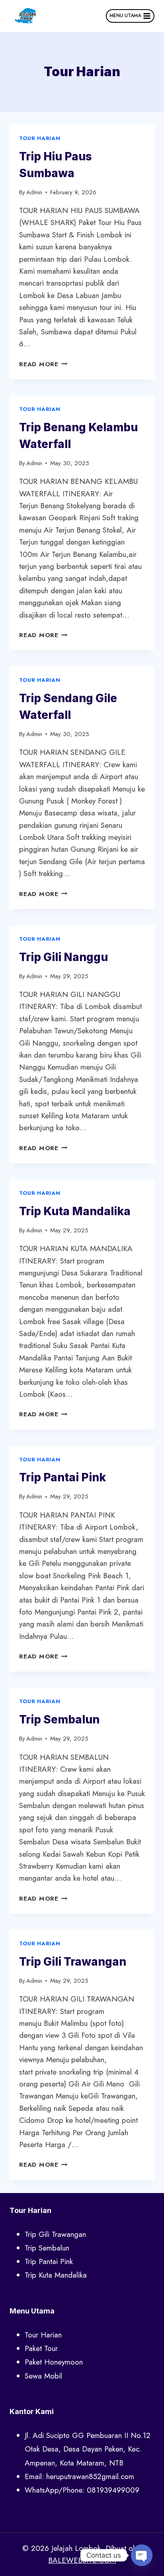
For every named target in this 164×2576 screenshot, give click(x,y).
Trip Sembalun (59, 1719)
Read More (43, 364)
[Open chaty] (142, 2555)
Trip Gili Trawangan (73, 1962)
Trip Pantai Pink (62, 1477)
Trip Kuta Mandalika (75, 1211)
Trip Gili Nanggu (63, 957)
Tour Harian (40, 138)
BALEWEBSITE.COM (82, 2560)
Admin (34, 192)
